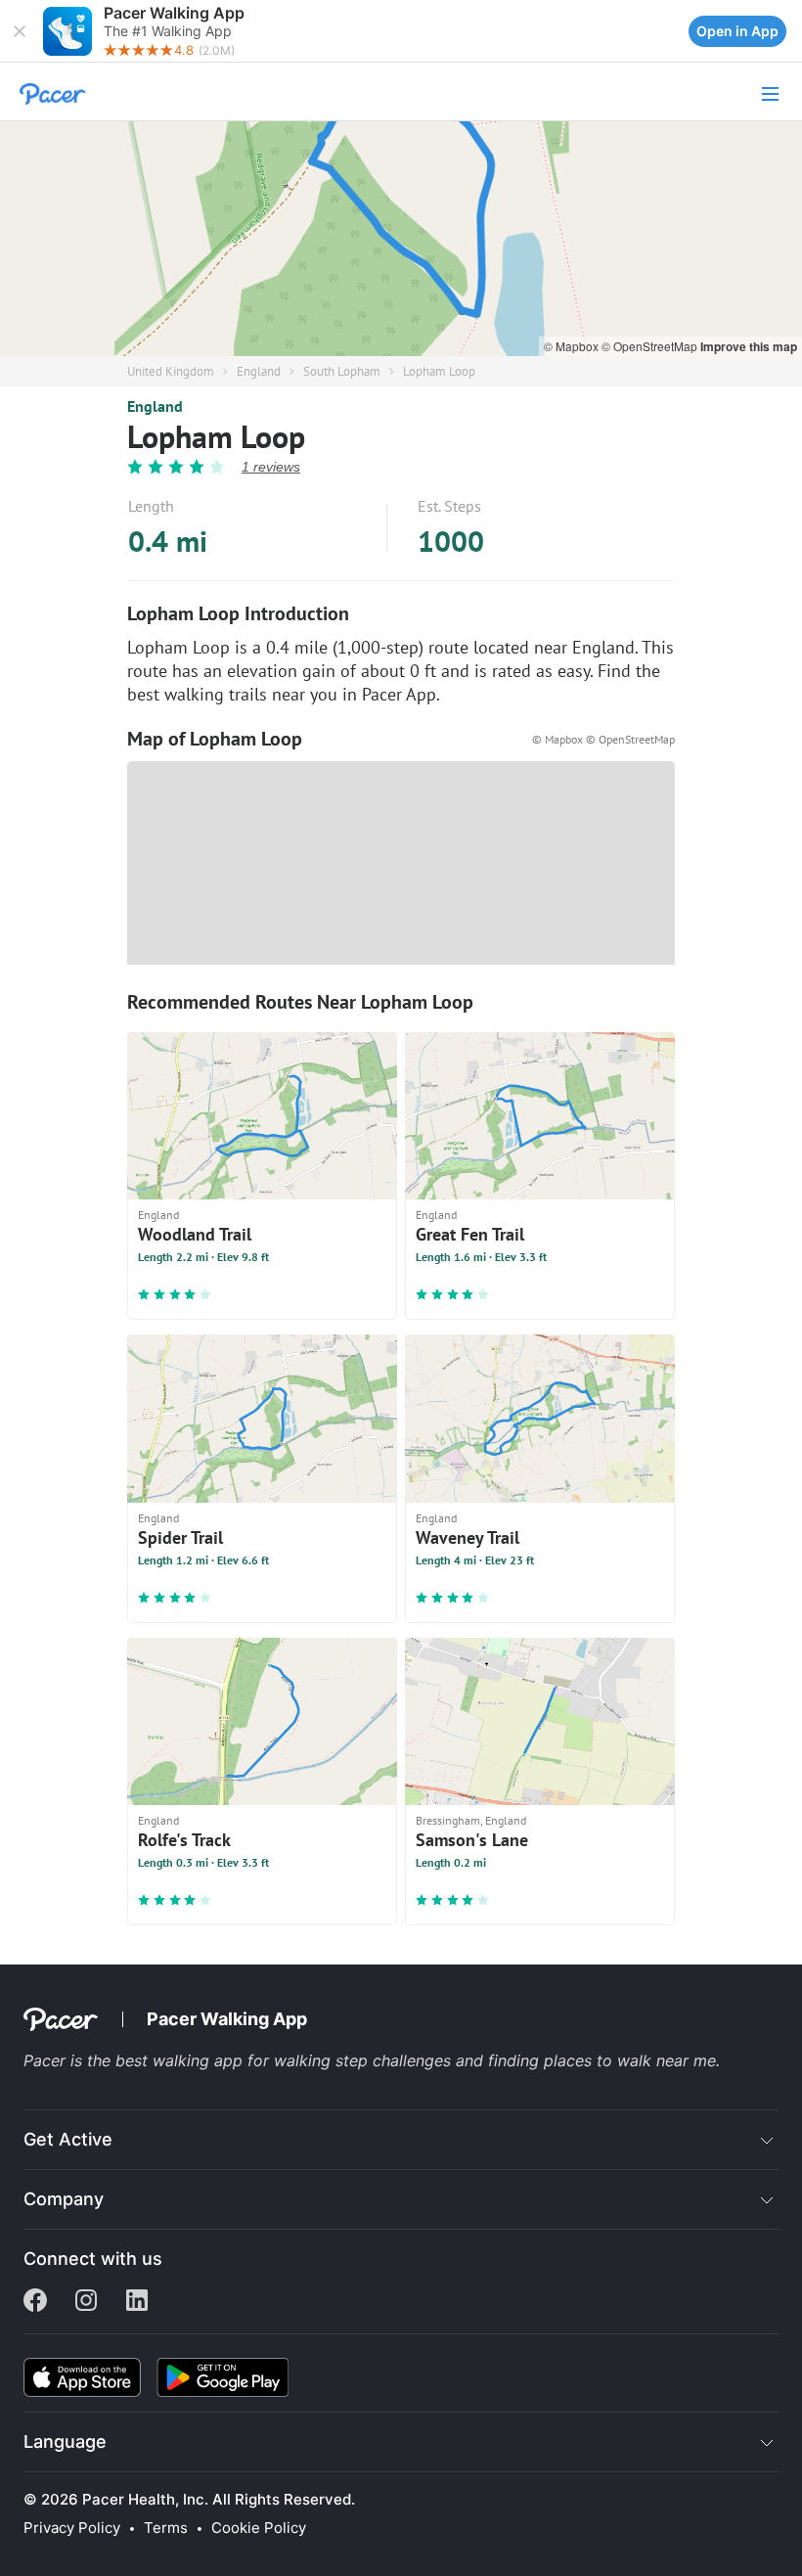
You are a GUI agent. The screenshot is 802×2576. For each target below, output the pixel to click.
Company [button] (64, 2199)
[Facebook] (35, 2302)
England (259, 371)
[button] (20, 31)
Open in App (737, 31)
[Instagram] (86, 2302)
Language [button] (65, 2441)
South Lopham (342, 371)
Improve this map (749, 346)
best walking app (181, 2060)
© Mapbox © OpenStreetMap (603, 739)
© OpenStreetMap (651, 346)
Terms (166, 2528)
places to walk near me (630, 2060)
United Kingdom (171, 371)
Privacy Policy (72, 2528)
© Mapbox (573, 346)
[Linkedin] (137, 2302)
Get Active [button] (68, 2139)
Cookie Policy (259, 2528)
